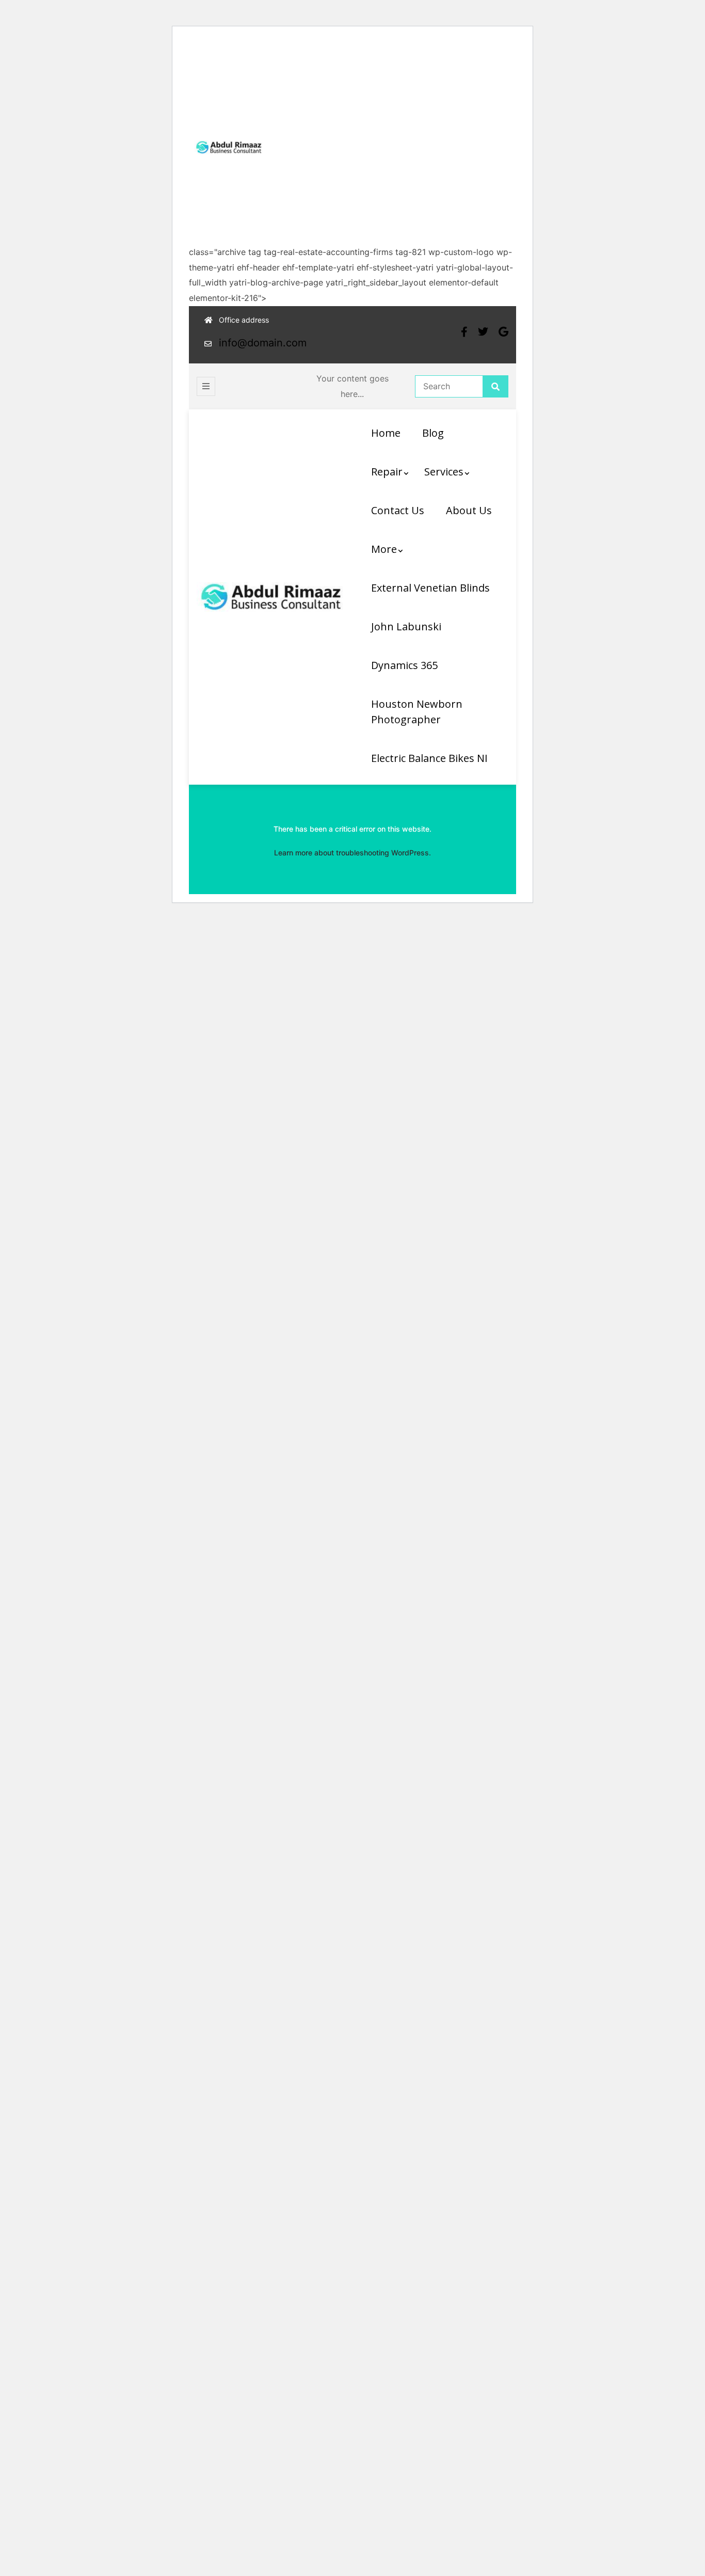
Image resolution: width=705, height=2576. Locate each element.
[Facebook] (464, 332)
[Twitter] (483, 332)
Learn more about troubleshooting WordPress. (352, 853)
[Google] (503, 332)
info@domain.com (263, 343)
